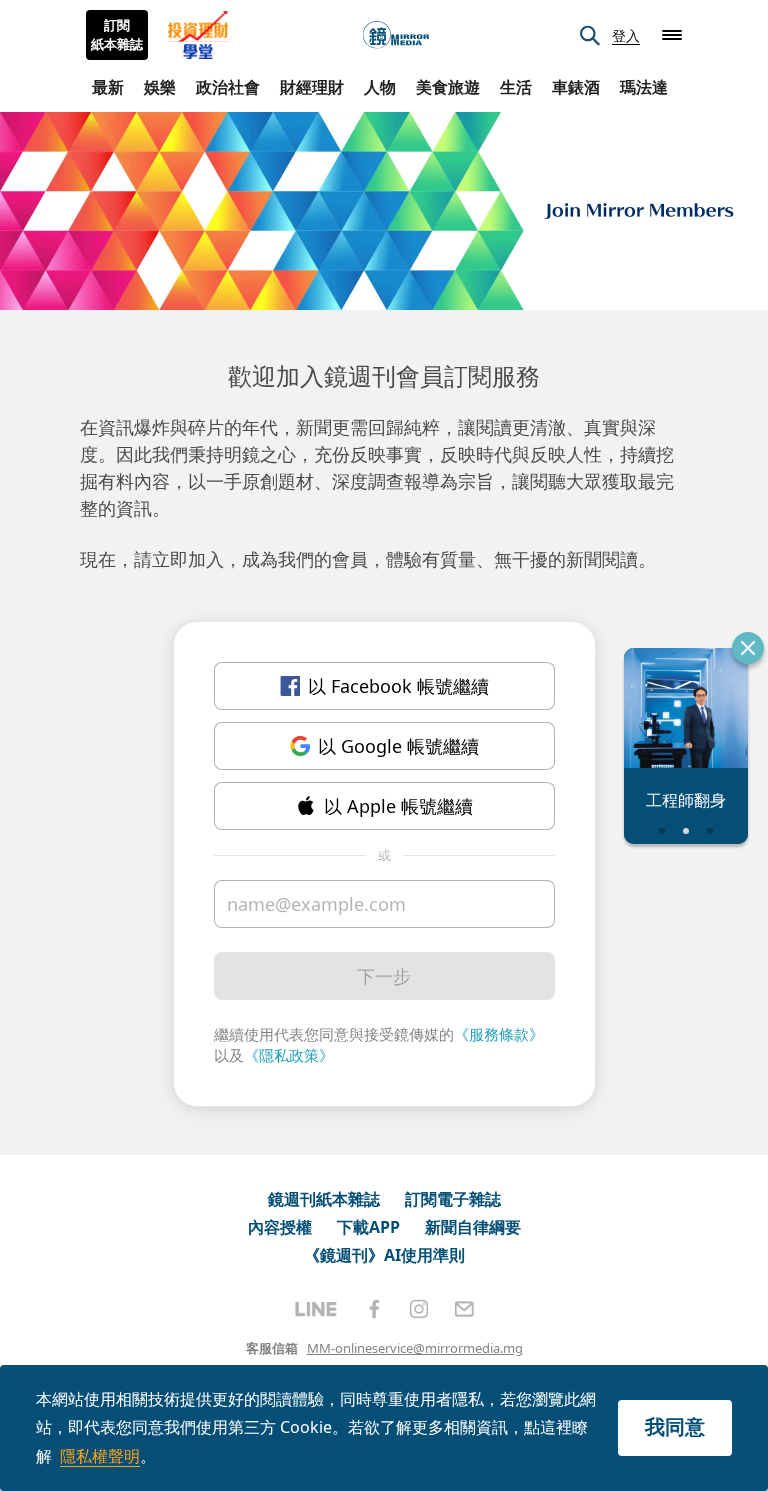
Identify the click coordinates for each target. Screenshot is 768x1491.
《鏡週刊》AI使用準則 (384, 1255)
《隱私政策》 (289, 1055)
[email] (464, 1309)
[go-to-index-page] (396, 35)
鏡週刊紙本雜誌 (324, 1199)
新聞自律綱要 (473, 1227)
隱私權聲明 (100, 1456)
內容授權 (280, 1227)
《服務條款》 (499, 1034)
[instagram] (419, 1309)
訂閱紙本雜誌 (117, 35)
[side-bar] (672, 35)
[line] (316, 1309)
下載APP (368, 1227)
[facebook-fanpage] (374, 1309)
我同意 (675, 1426)
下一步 (384, 976)
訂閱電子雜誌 (453, 1199)
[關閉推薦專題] (748, 648)
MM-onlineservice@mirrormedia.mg (415, 1348)
